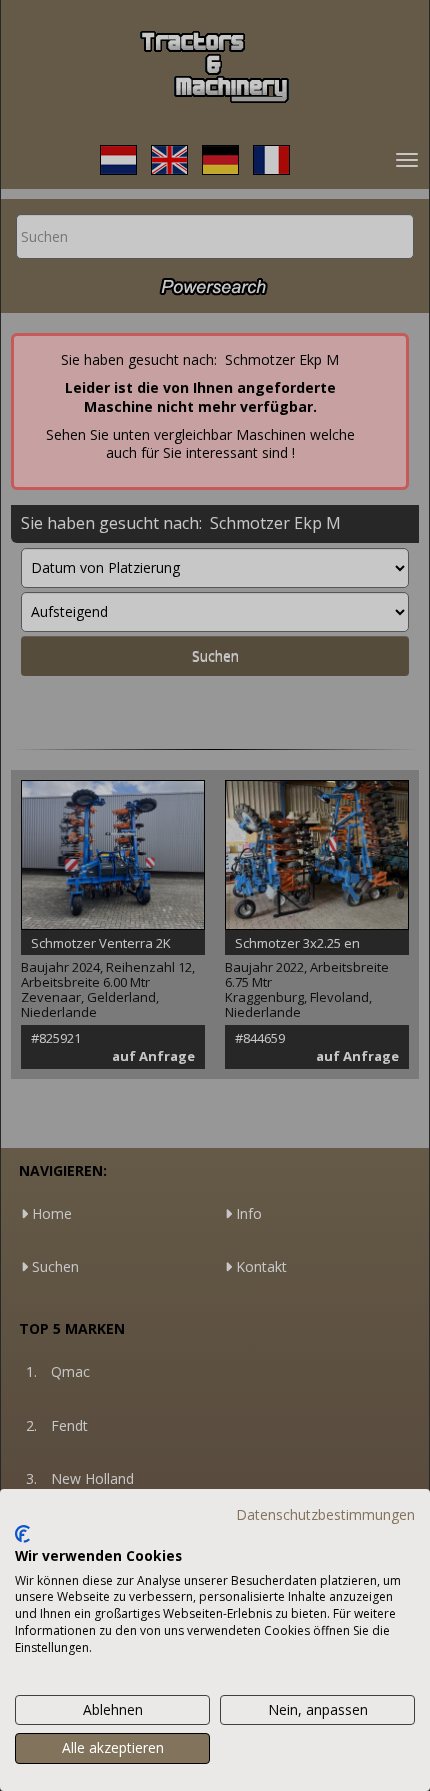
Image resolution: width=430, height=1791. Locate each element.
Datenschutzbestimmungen (325, 1514)
